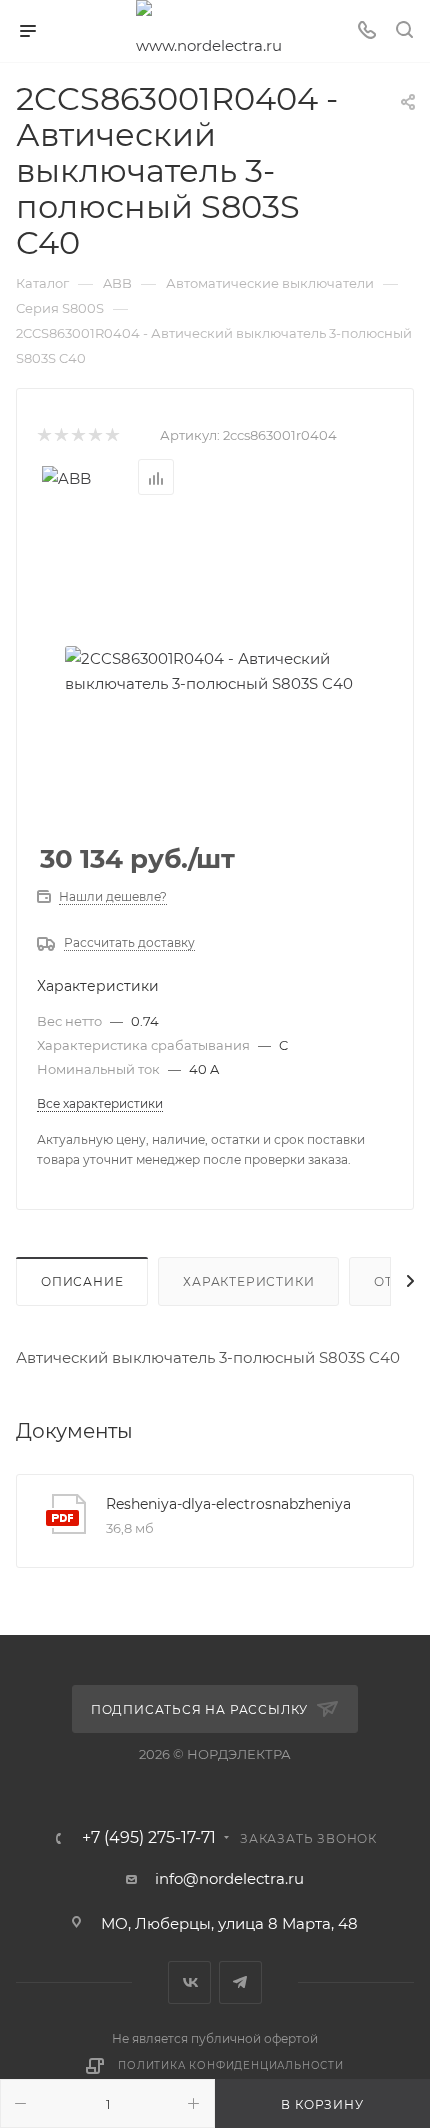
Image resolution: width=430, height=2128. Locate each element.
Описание (82, 1281)
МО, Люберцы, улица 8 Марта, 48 (229, 1923)
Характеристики (248, 1281)
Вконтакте (189, 1982)
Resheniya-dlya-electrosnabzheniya (228, 1504)
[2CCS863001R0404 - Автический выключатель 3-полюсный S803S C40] (215, 671)
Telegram (240, 1982)
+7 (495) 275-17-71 (149, 1838)
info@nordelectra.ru (229, 1878)
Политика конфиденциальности (231, 2065)
